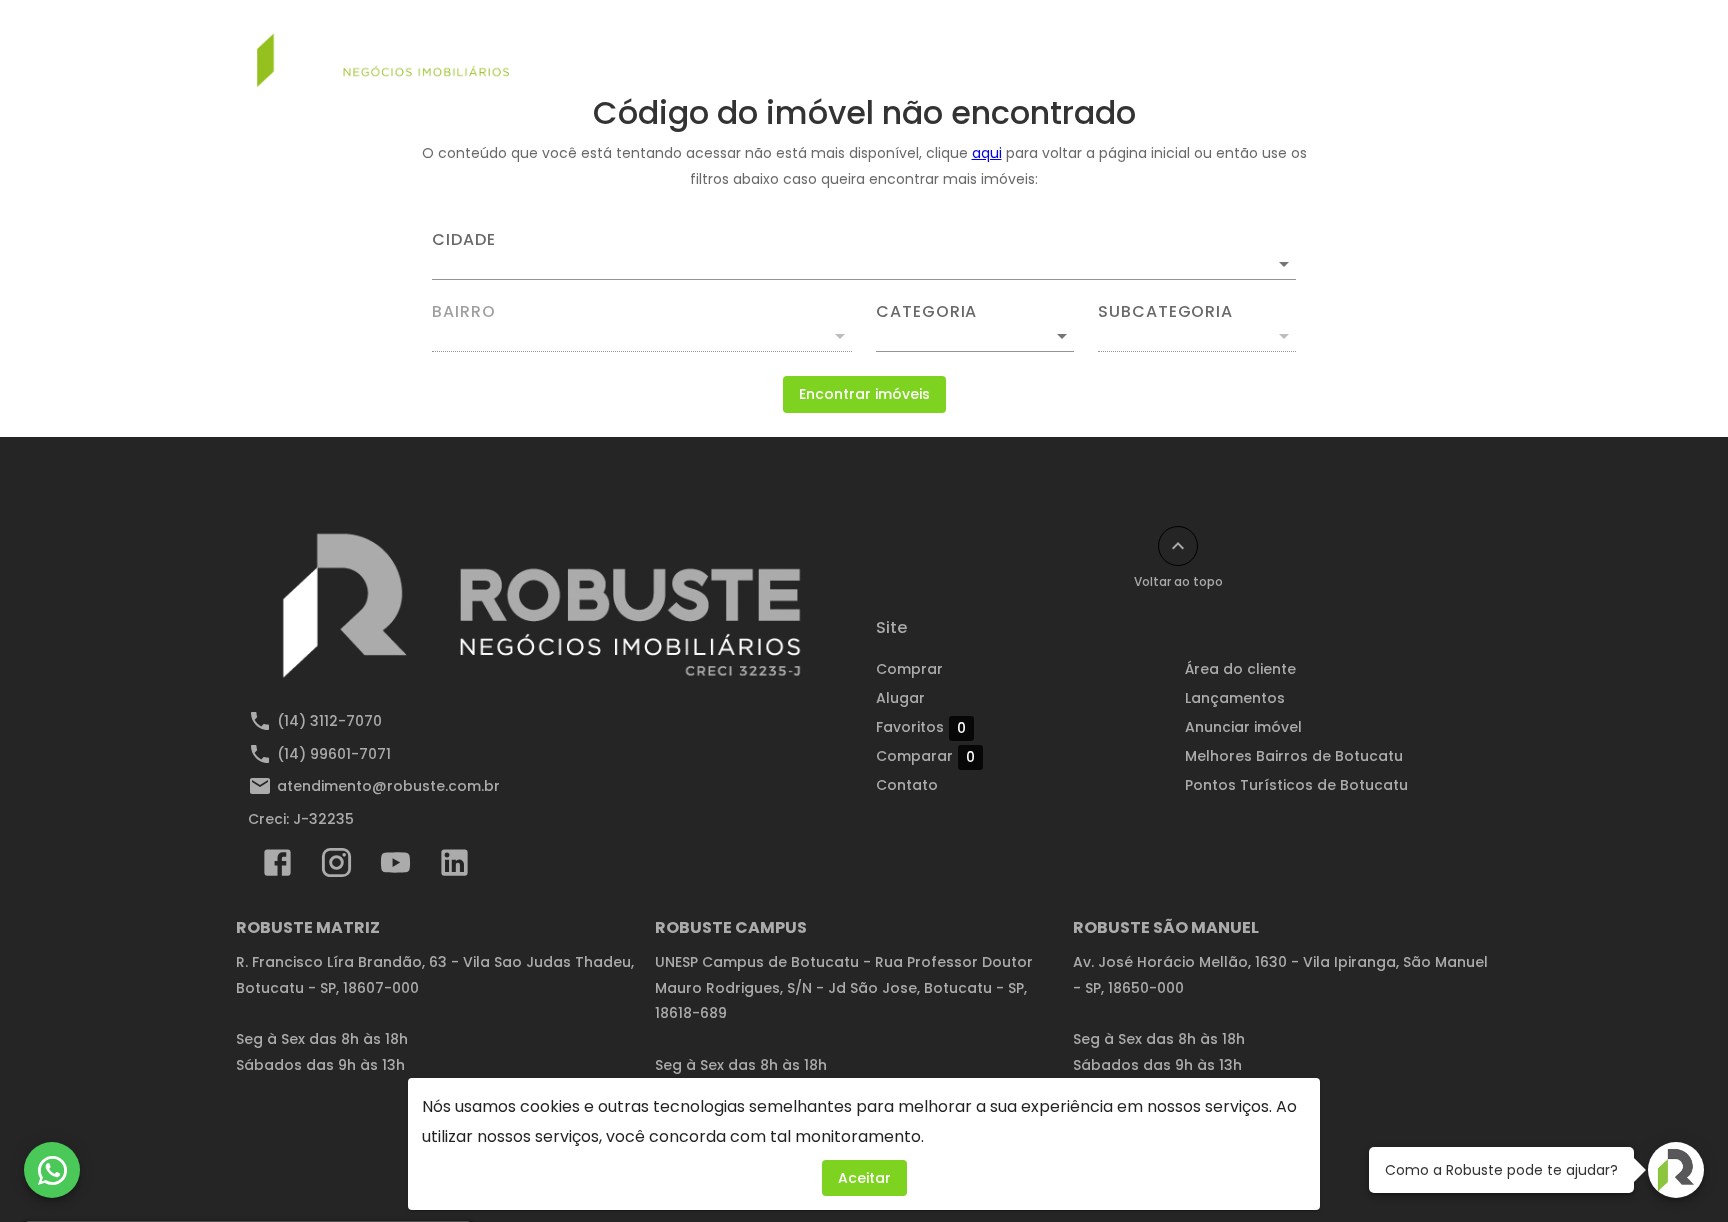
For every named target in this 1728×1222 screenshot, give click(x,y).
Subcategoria (1165, 312)
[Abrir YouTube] (395, 867)
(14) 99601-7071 (334, 754)
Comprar (874, 47)
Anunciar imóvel (1235, 47)
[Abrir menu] (1448, 47)
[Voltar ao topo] (1178, 546)
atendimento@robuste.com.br (388, 786)
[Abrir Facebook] (277, 867)
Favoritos (921, 727)
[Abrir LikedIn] (454, 867)
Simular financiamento (718, 47)
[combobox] (864, 256)
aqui (987, 153)
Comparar (925, 756)
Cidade (464, 240)
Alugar (972, 47)
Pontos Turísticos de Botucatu (1296, 785)
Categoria (926, 312)
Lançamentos (1087, 47)
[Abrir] (1284, 264)
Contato (1365, 47)
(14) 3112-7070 (329, 721)
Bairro (464, 312)
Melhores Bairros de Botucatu (1294, 756)
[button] (975, 336)
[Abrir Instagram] (336, 867)
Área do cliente (1240, 669)
